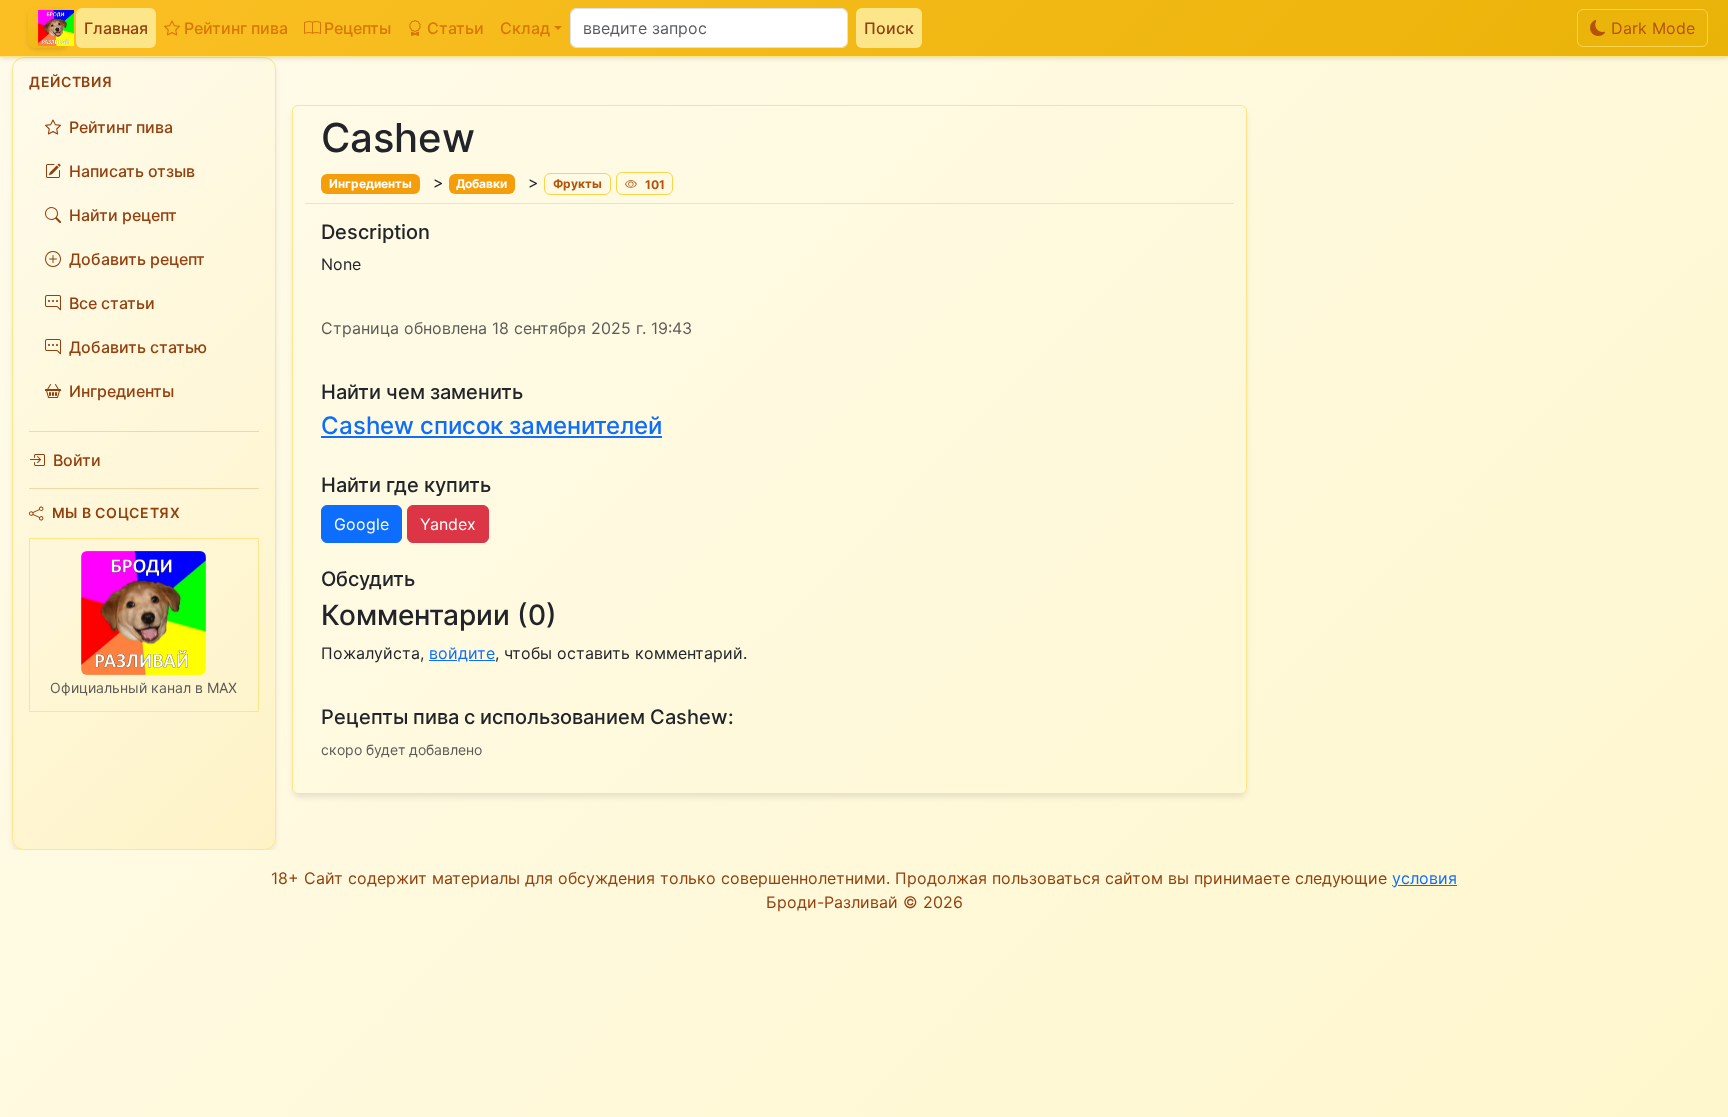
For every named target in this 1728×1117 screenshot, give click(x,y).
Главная (116, 28)
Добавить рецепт (137, 259)
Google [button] (361, 524)
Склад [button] (525, 28)
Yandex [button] (448, 524)
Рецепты (357, 28)
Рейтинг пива (236, 28)
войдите (462, 653)
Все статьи (112, 303)
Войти (77, 460)
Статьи (455, 28)
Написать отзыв (132, 171)
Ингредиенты (121, 391)
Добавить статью (138, 347)
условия (1424, 878)
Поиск (889, 28)
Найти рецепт (123, 215)
